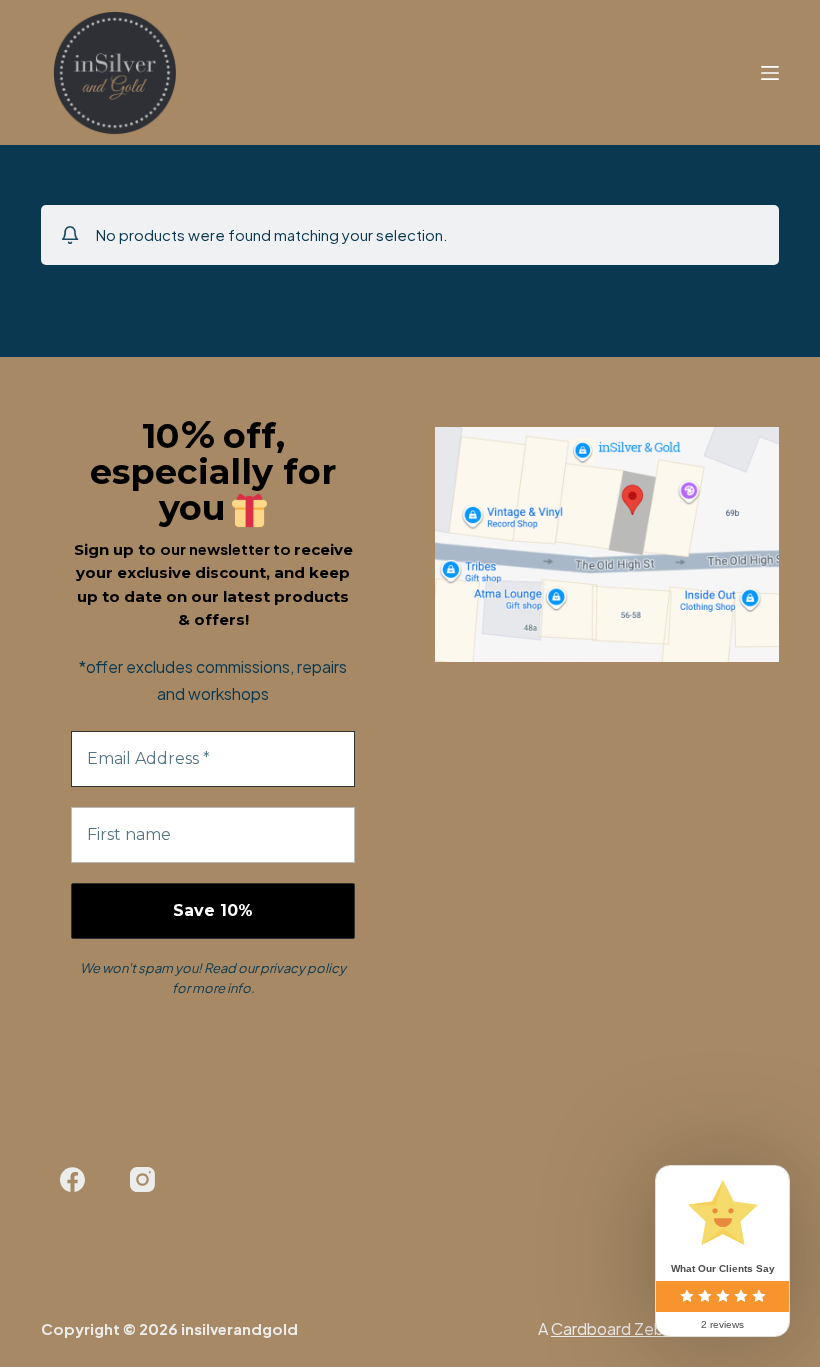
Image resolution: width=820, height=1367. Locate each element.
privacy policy (303, 968)
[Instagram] (143, 1179)
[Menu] (770, 73)
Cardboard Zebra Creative (648, 1328)
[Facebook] (72, 1179)
